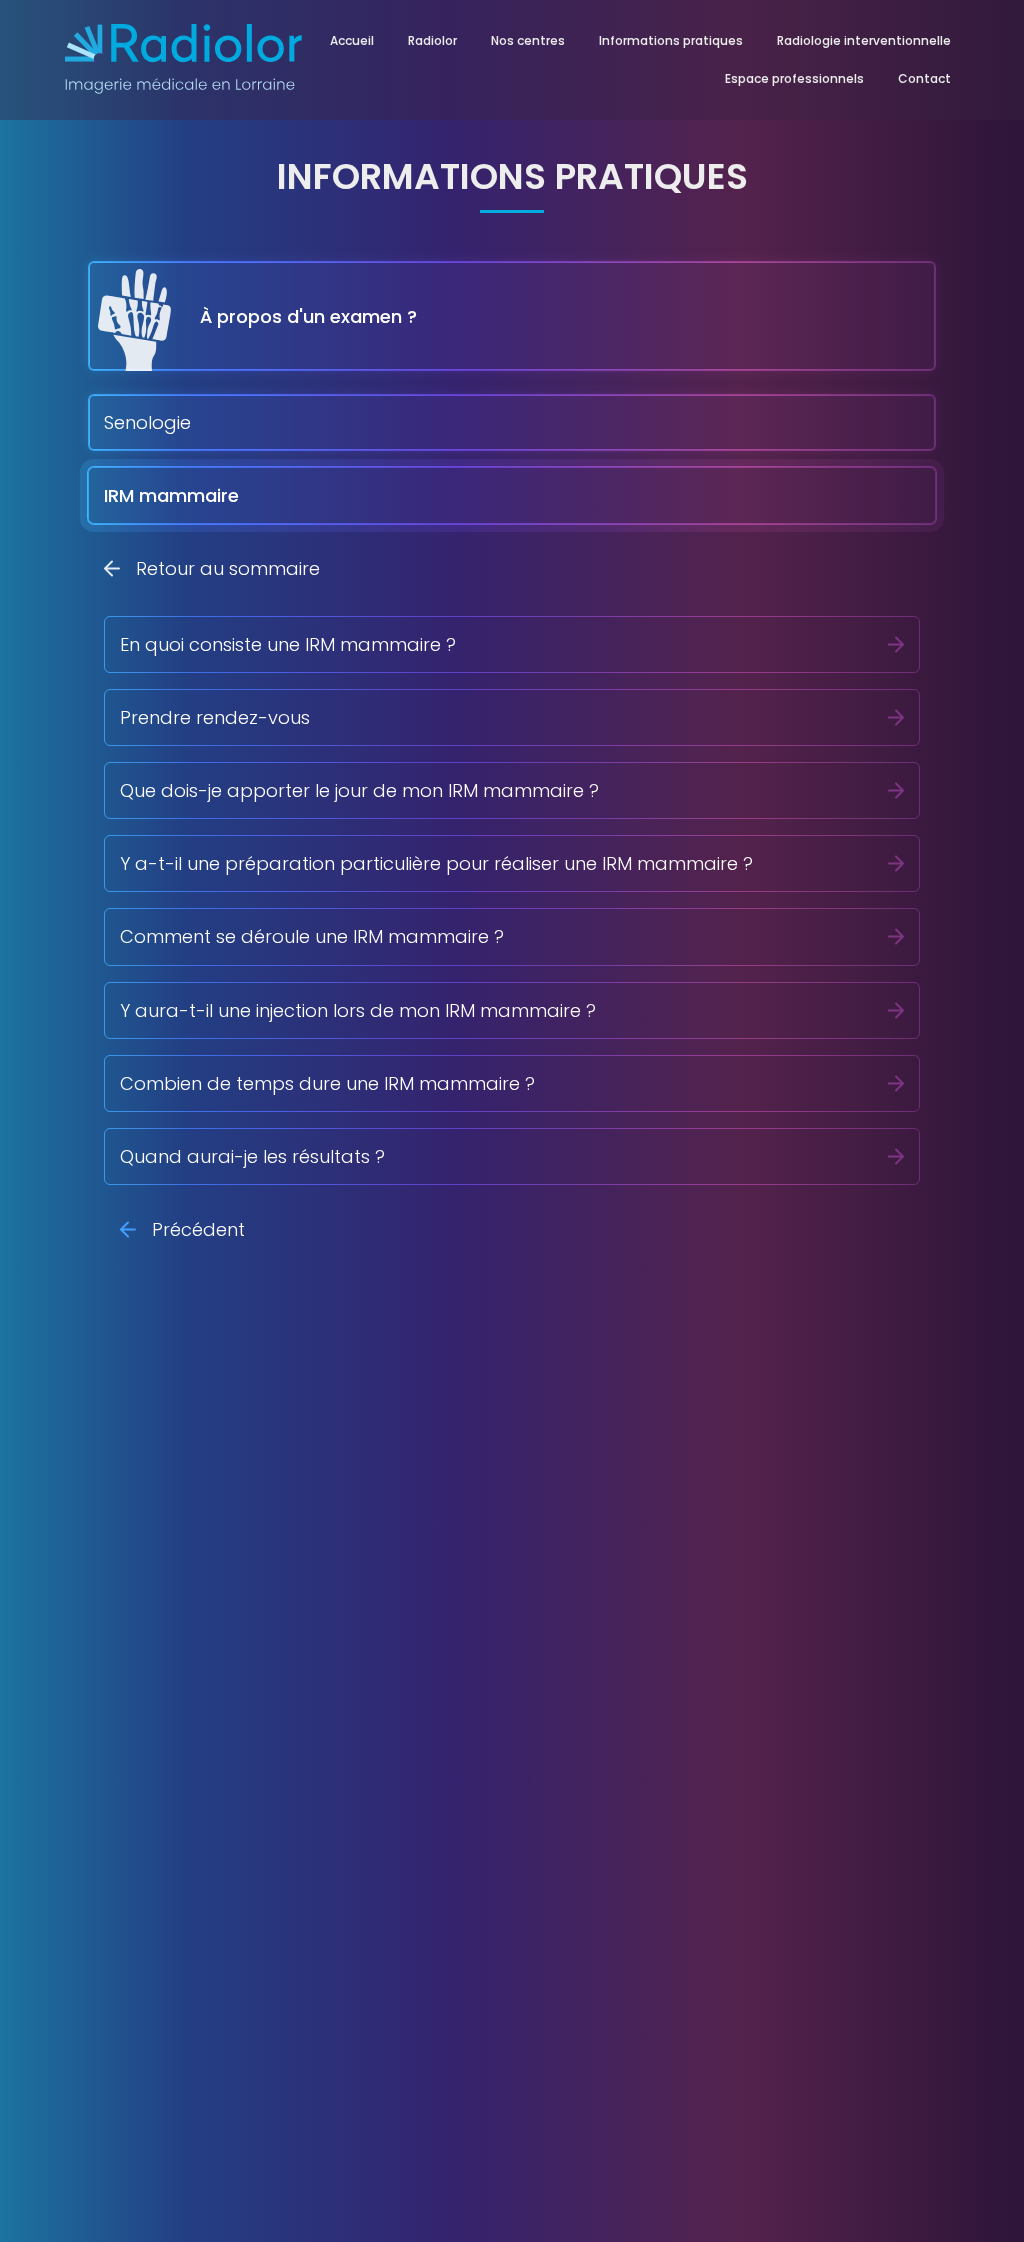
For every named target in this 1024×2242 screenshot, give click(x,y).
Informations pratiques (671, 40)
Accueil (352, 40)
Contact (924, 78)
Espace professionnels (794, 78)
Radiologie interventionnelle (864, 40)
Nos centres (528, 40)
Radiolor (432, 40)
